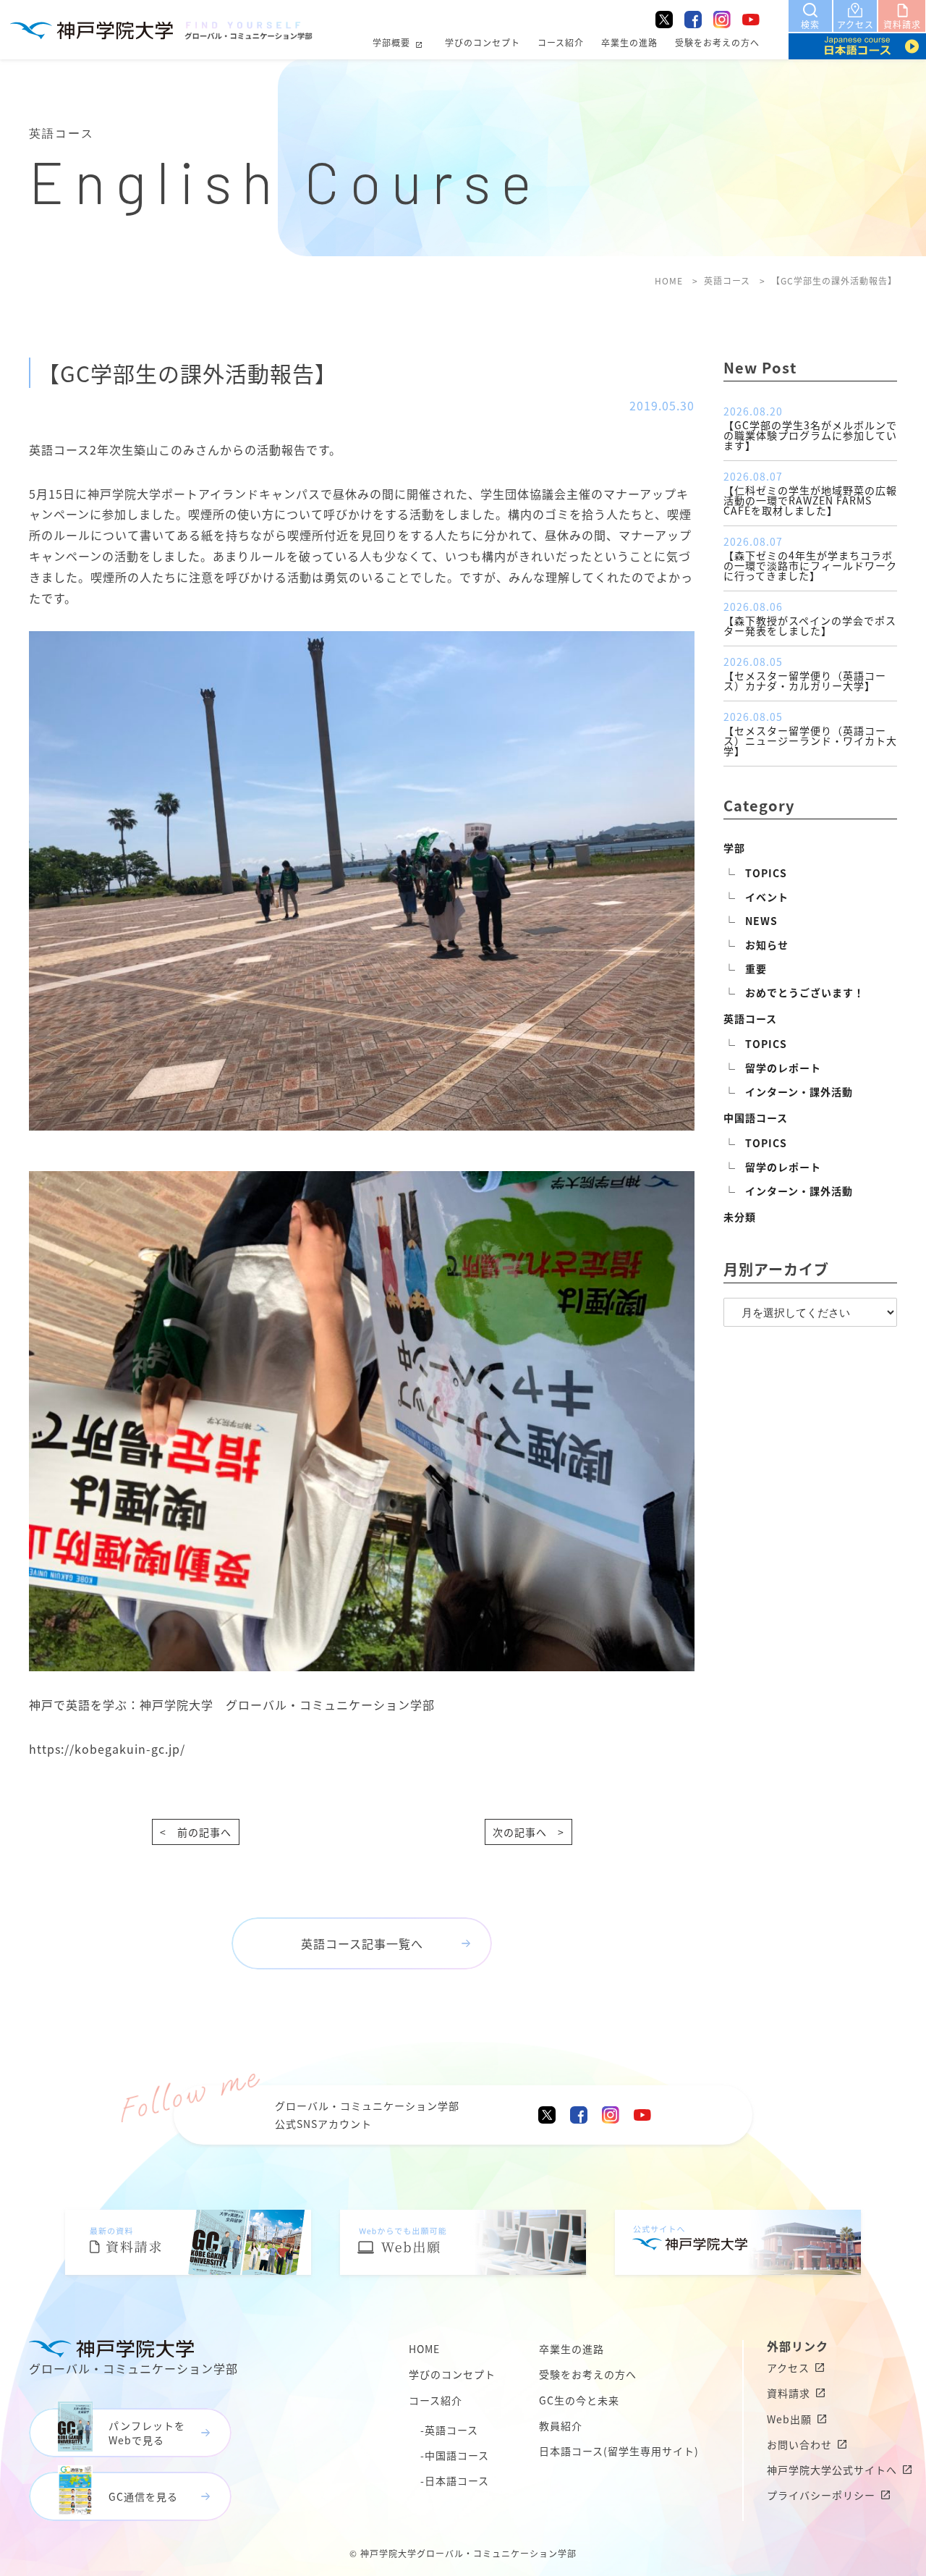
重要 (756, 968)
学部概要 (391, 42)
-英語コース (449, 2430)
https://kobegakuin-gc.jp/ (107, 1749)
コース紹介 (561, 42)
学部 (734, 848)
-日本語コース (455, 2480)
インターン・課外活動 (799, 1091)
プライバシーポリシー (821, 2495)
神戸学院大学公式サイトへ (832, 2470)
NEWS (761, 921)
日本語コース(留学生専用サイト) (619, 2451)
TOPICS (766, 873)
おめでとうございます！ (805, 992)
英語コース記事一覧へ (362, 1943)
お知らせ (767, 945)
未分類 (740, 1217)
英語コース (750, 1018)
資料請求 (789, 2393)
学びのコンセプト (483, 42)
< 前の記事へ (196, 1832)
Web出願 (789, 2419)
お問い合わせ (799, 2444)
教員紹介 (561, 2425)
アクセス (788, 2368)
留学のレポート (783, 1068)
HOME (424, 2349)
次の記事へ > (528, 1832)
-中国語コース (455, 2455)
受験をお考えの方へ (717, 42)
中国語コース (756, 1118)
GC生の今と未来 (579, 2400)
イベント (767, 897)
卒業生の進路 (629, 42)
